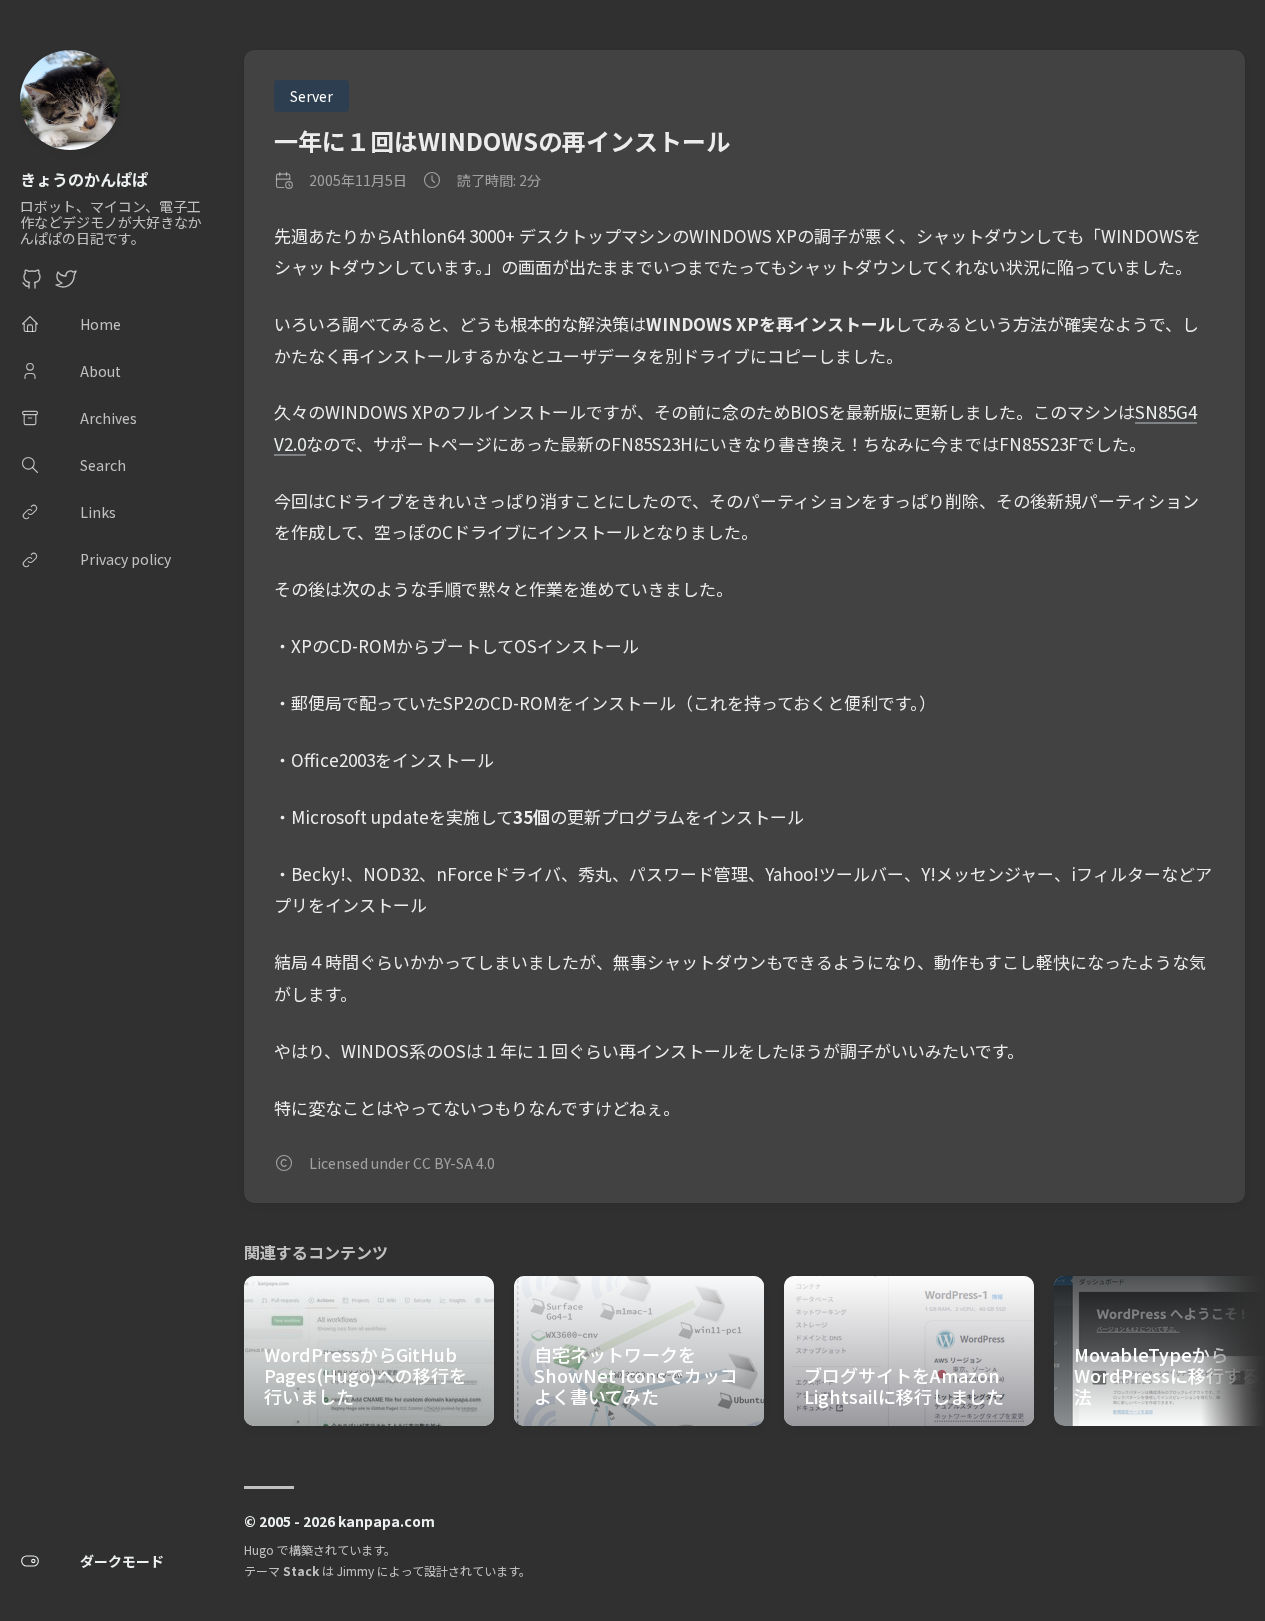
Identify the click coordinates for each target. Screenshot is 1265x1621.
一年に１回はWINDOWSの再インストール (502, 140)
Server (311, 96)
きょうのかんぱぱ (84, 179)
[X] (66, 284)
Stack (301, 1570)
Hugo (259, 1549)
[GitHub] (32, 284)
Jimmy (355, 1570)
